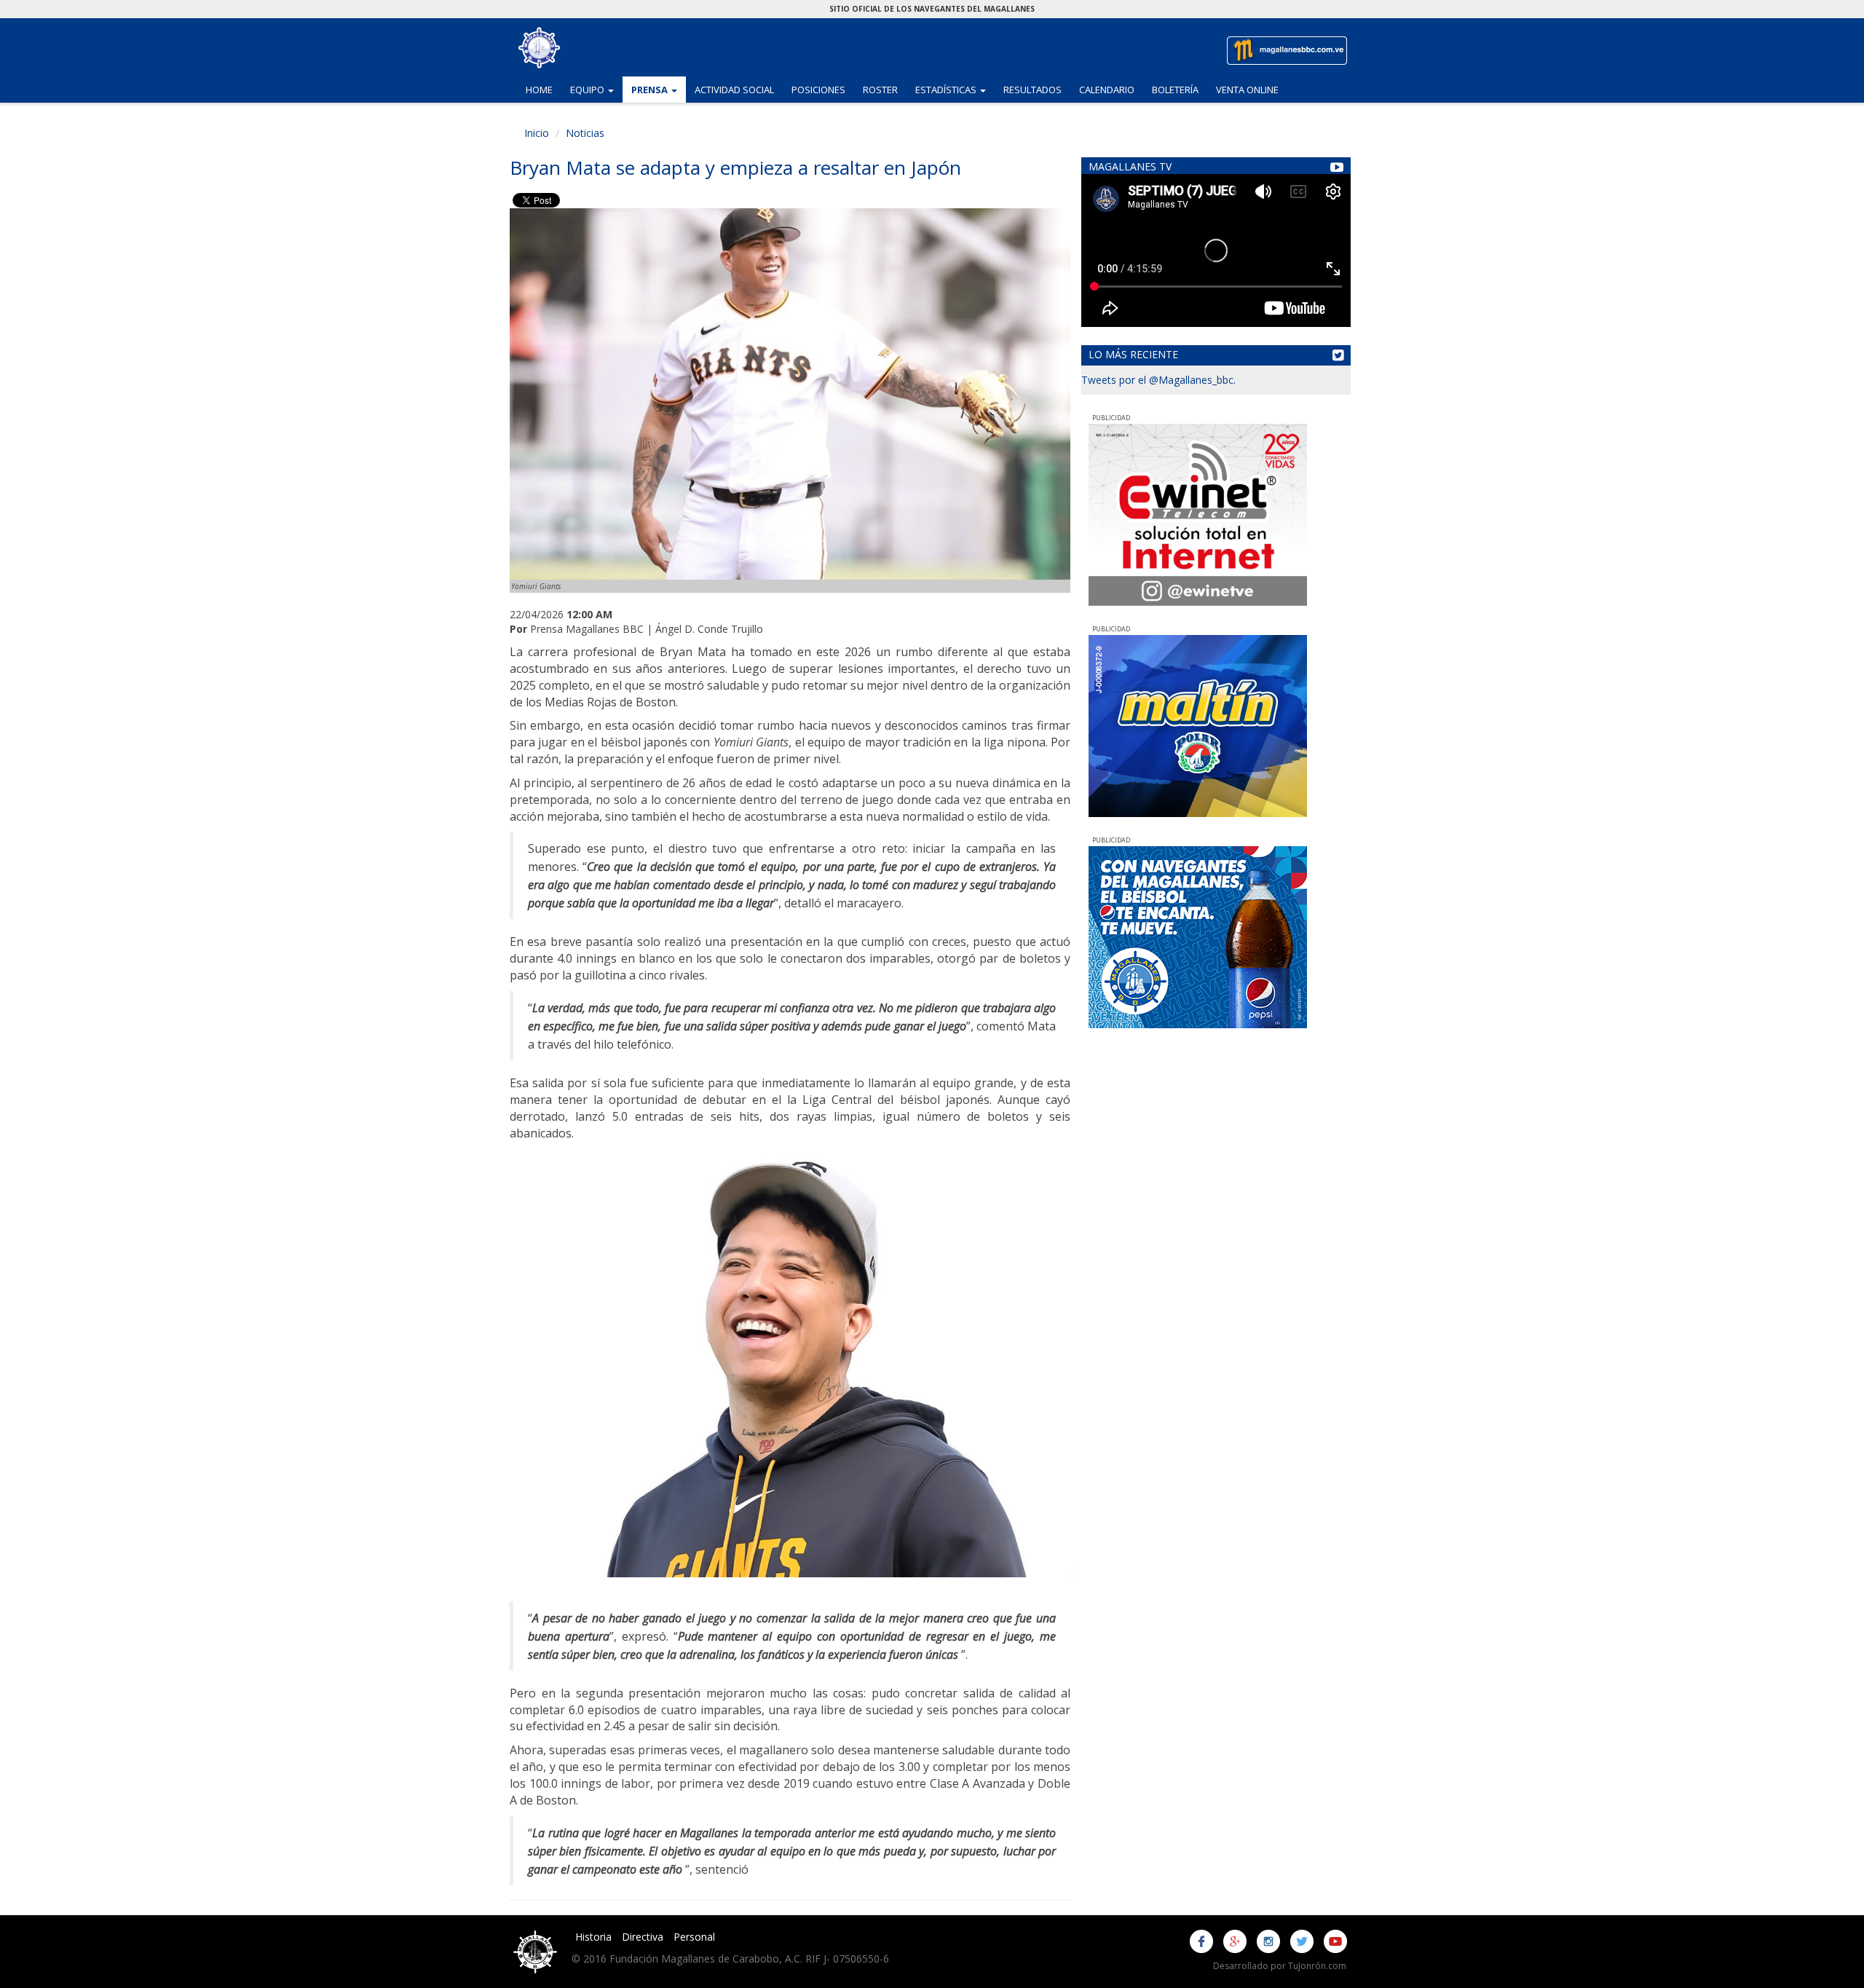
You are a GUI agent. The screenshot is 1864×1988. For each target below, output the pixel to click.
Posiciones (818, 90)
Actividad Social (734, 90)
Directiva (643, 1937)
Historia (593, 1937)
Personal (694, 1937)
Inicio (537, 133)
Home (539, 90)
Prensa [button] (659, 89)
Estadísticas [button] (955, 89)
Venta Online (1247, 90)
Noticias (585, 133)
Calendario (1107, 90)
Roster (880, 90)
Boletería (1175, 90)
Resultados (1032, 90)
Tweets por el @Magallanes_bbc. (1158, 380)
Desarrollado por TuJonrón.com (1280, 1966)
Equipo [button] (596, 89)
